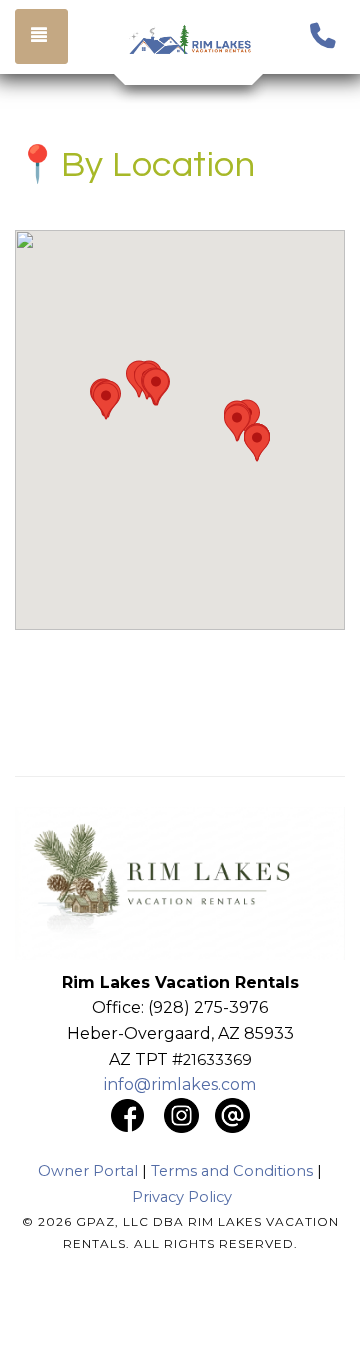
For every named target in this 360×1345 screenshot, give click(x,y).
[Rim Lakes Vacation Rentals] (190, 40)
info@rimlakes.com (180, 1084)
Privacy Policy (182, 1197)
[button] (106, 401)
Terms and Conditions (232, 1171)
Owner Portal (88, 1171)
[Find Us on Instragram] (189, 1113)
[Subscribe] (232, 1113)
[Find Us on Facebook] (127, 1113)
